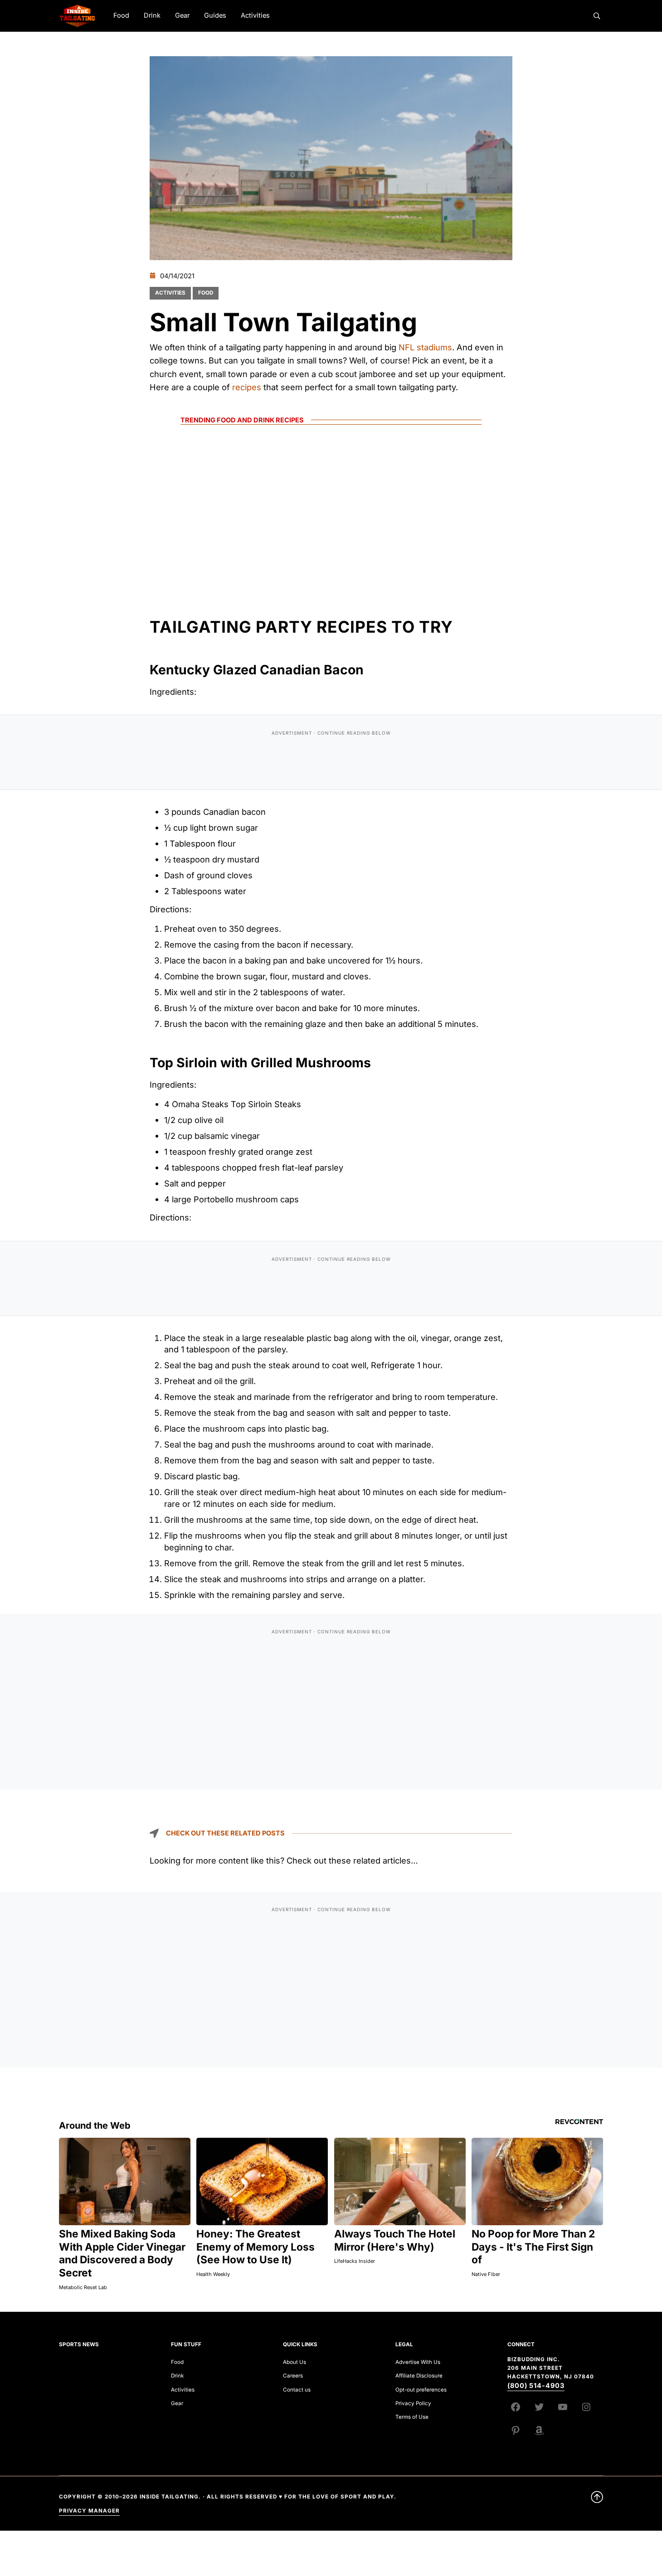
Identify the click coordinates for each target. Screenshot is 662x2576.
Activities (170, 293)
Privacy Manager (89, 2511)
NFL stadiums (425, 347)
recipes (247, 387)
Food (206, 293)
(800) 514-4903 (536, 2386)
